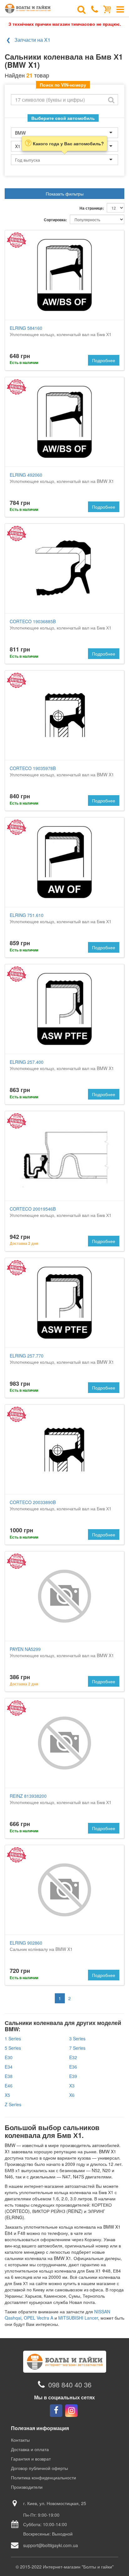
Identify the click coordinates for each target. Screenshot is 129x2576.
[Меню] (120, 9)
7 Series (77, 2048)
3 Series (77, 2038)
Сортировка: (55, 220)
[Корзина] (107, 9)
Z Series (13, 2104)
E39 (73, 2076)
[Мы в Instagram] (71, 2411)
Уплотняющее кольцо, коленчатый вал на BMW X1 (62, 478)
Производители (27, 2487)
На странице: (92, 208)
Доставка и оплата (30, 2449)
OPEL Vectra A (39, 2318)
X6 (72, 2095)
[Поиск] (81, 9)
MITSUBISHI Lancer (78, 2318)
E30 (9, 2057)
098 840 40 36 (70, 2384)
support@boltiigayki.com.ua (51, 2545)
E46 (9, 2086)
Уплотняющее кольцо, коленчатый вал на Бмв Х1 (61, 331)
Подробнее (104, 360)
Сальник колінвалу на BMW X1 (41, 1946)
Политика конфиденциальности (44, 2477)
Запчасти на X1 (32, 40)
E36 (73, 2067)
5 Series (13, 2048)
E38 (9, 2076)
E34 (9, 2067)
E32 (73, 2057)
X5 (7, 2095)
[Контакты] (95, 9)
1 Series (13, 2038)
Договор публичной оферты (39, 2468)
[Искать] (111, 100)
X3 (72, 2086)
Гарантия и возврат (31, 2459)
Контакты (20, 2440)
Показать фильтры (65, 194)
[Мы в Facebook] (56, 2411)
